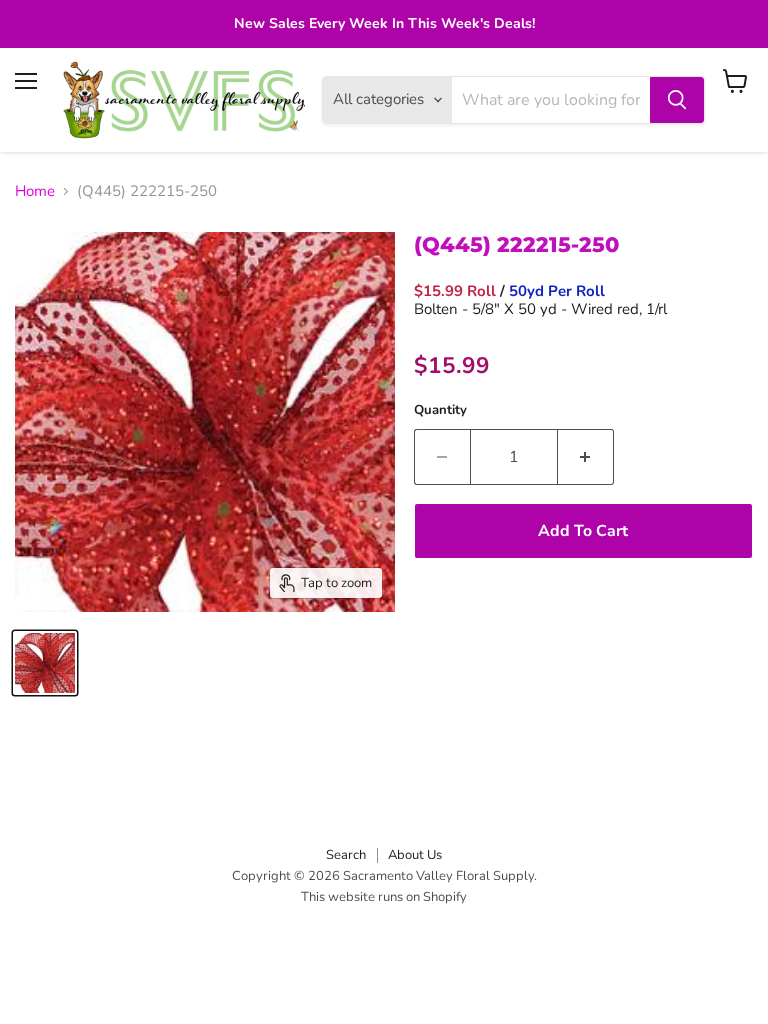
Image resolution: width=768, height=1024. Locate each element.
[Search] (677, 100)
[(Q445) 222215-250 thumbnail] (45, 663)
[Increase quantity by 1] (586, 457)
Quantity (440, 410)
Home (35, 191)
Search (346, 855)
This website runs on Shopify (384, 897)
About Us (415, 855)
